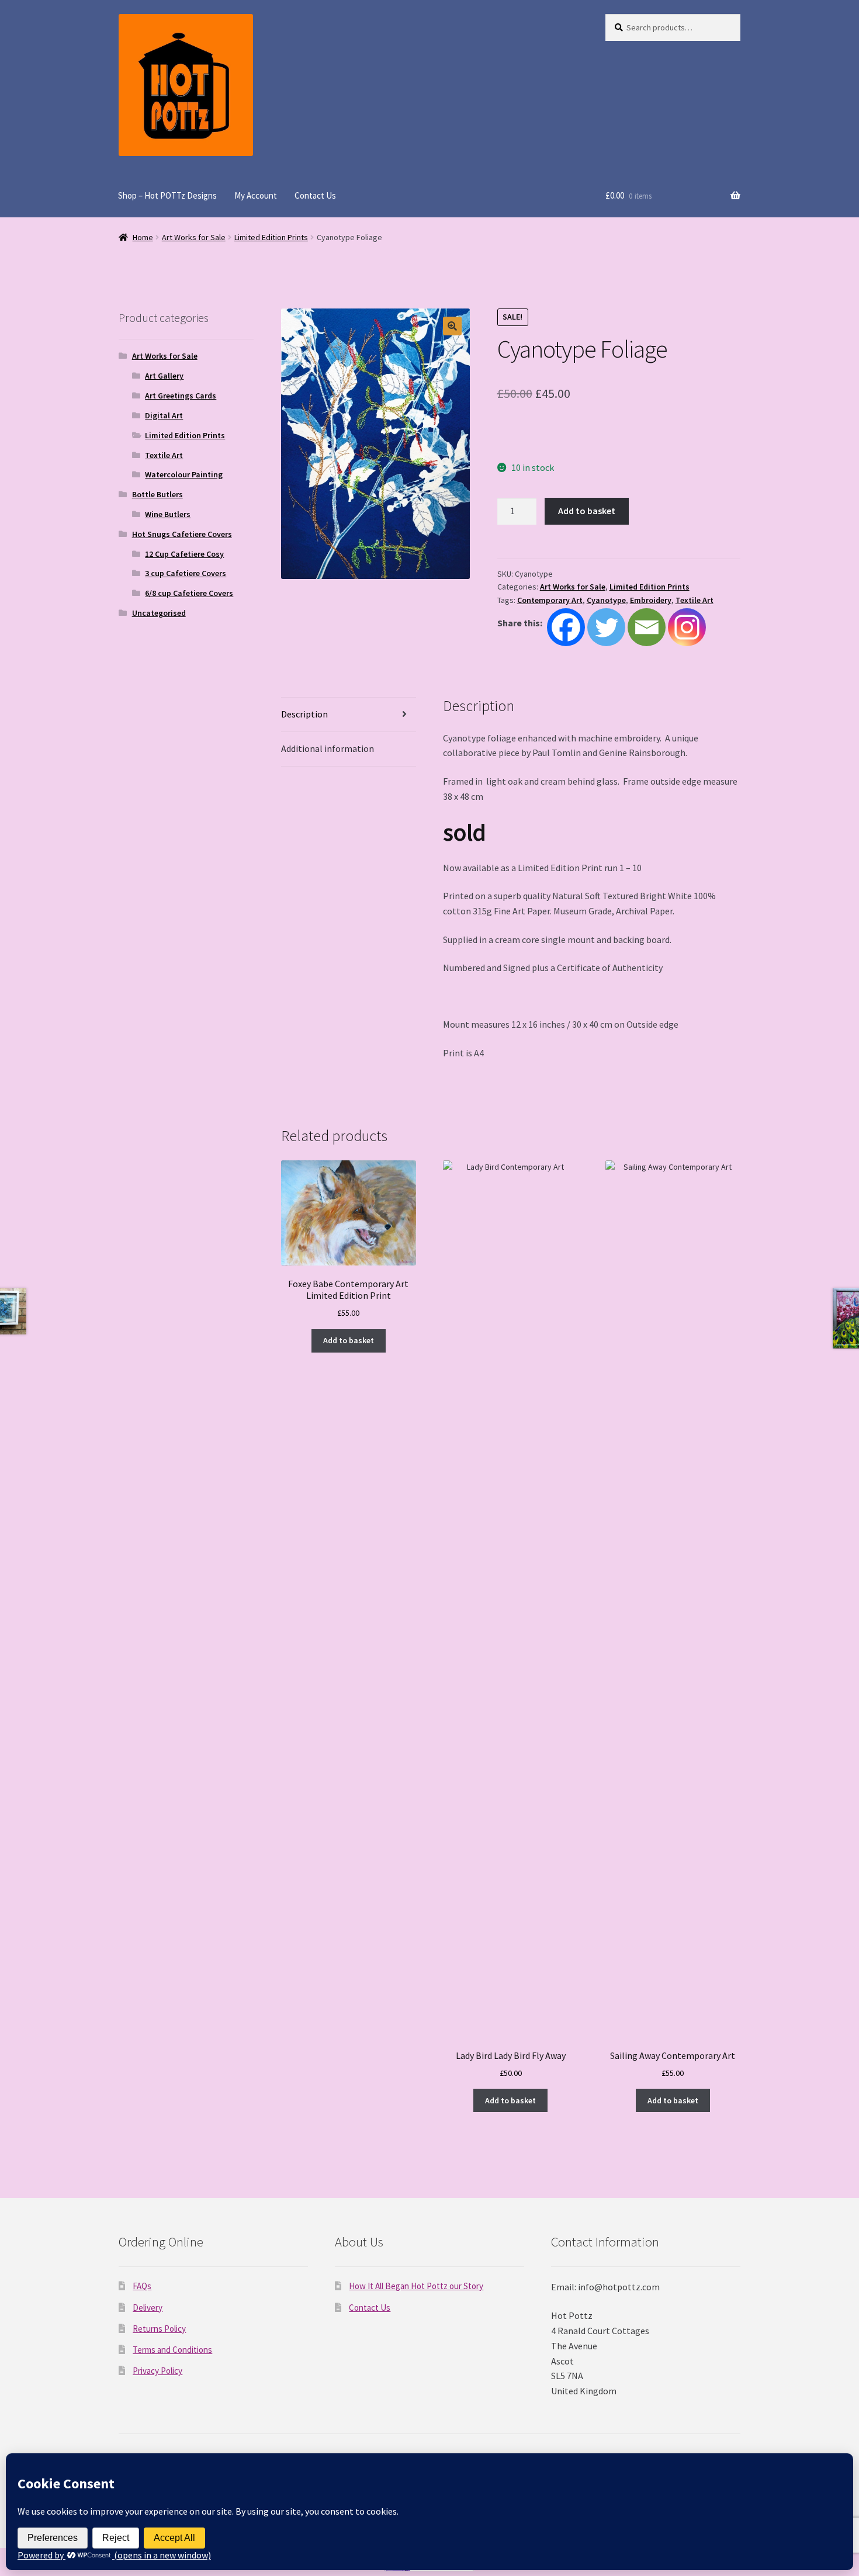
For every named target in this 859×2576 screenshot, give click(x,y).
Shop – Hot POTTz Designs (167, 195)
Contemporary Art (550, 600)
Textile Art (695, 600)
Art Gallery (164, 376)
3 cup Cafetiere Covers (186, 573)
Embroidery (651, 600)
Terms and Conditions (172, 2350)
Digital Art (164, 415)
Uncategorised (159, 613)
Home (143, 237)
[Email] (647, 627)
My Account (256, 195)
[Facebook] (566, 627)
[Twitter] (606, 627)
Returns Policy (159, 2329)
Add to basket (587, 511)
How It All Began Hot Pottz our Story (416, 2286)
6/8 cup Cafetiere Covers (189, 593)
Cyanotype (606, 600)
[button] (452, 326)
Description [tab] (304, 714)
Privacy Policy (157, 2371)
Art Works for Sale (194, 237)
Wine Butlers (168, 514)
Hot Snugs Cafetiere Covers (182, 534)
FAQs (142, 2286)
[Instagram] (687, 627)
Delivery (148, 2308)
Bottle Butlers (157, 494)
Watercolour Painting (184, 474)
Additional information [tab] (328, 748)
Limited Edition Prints (271, 237)
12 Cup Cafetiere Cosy (184, 554)
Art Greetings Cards (181, 396)
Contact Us (315, 195)
